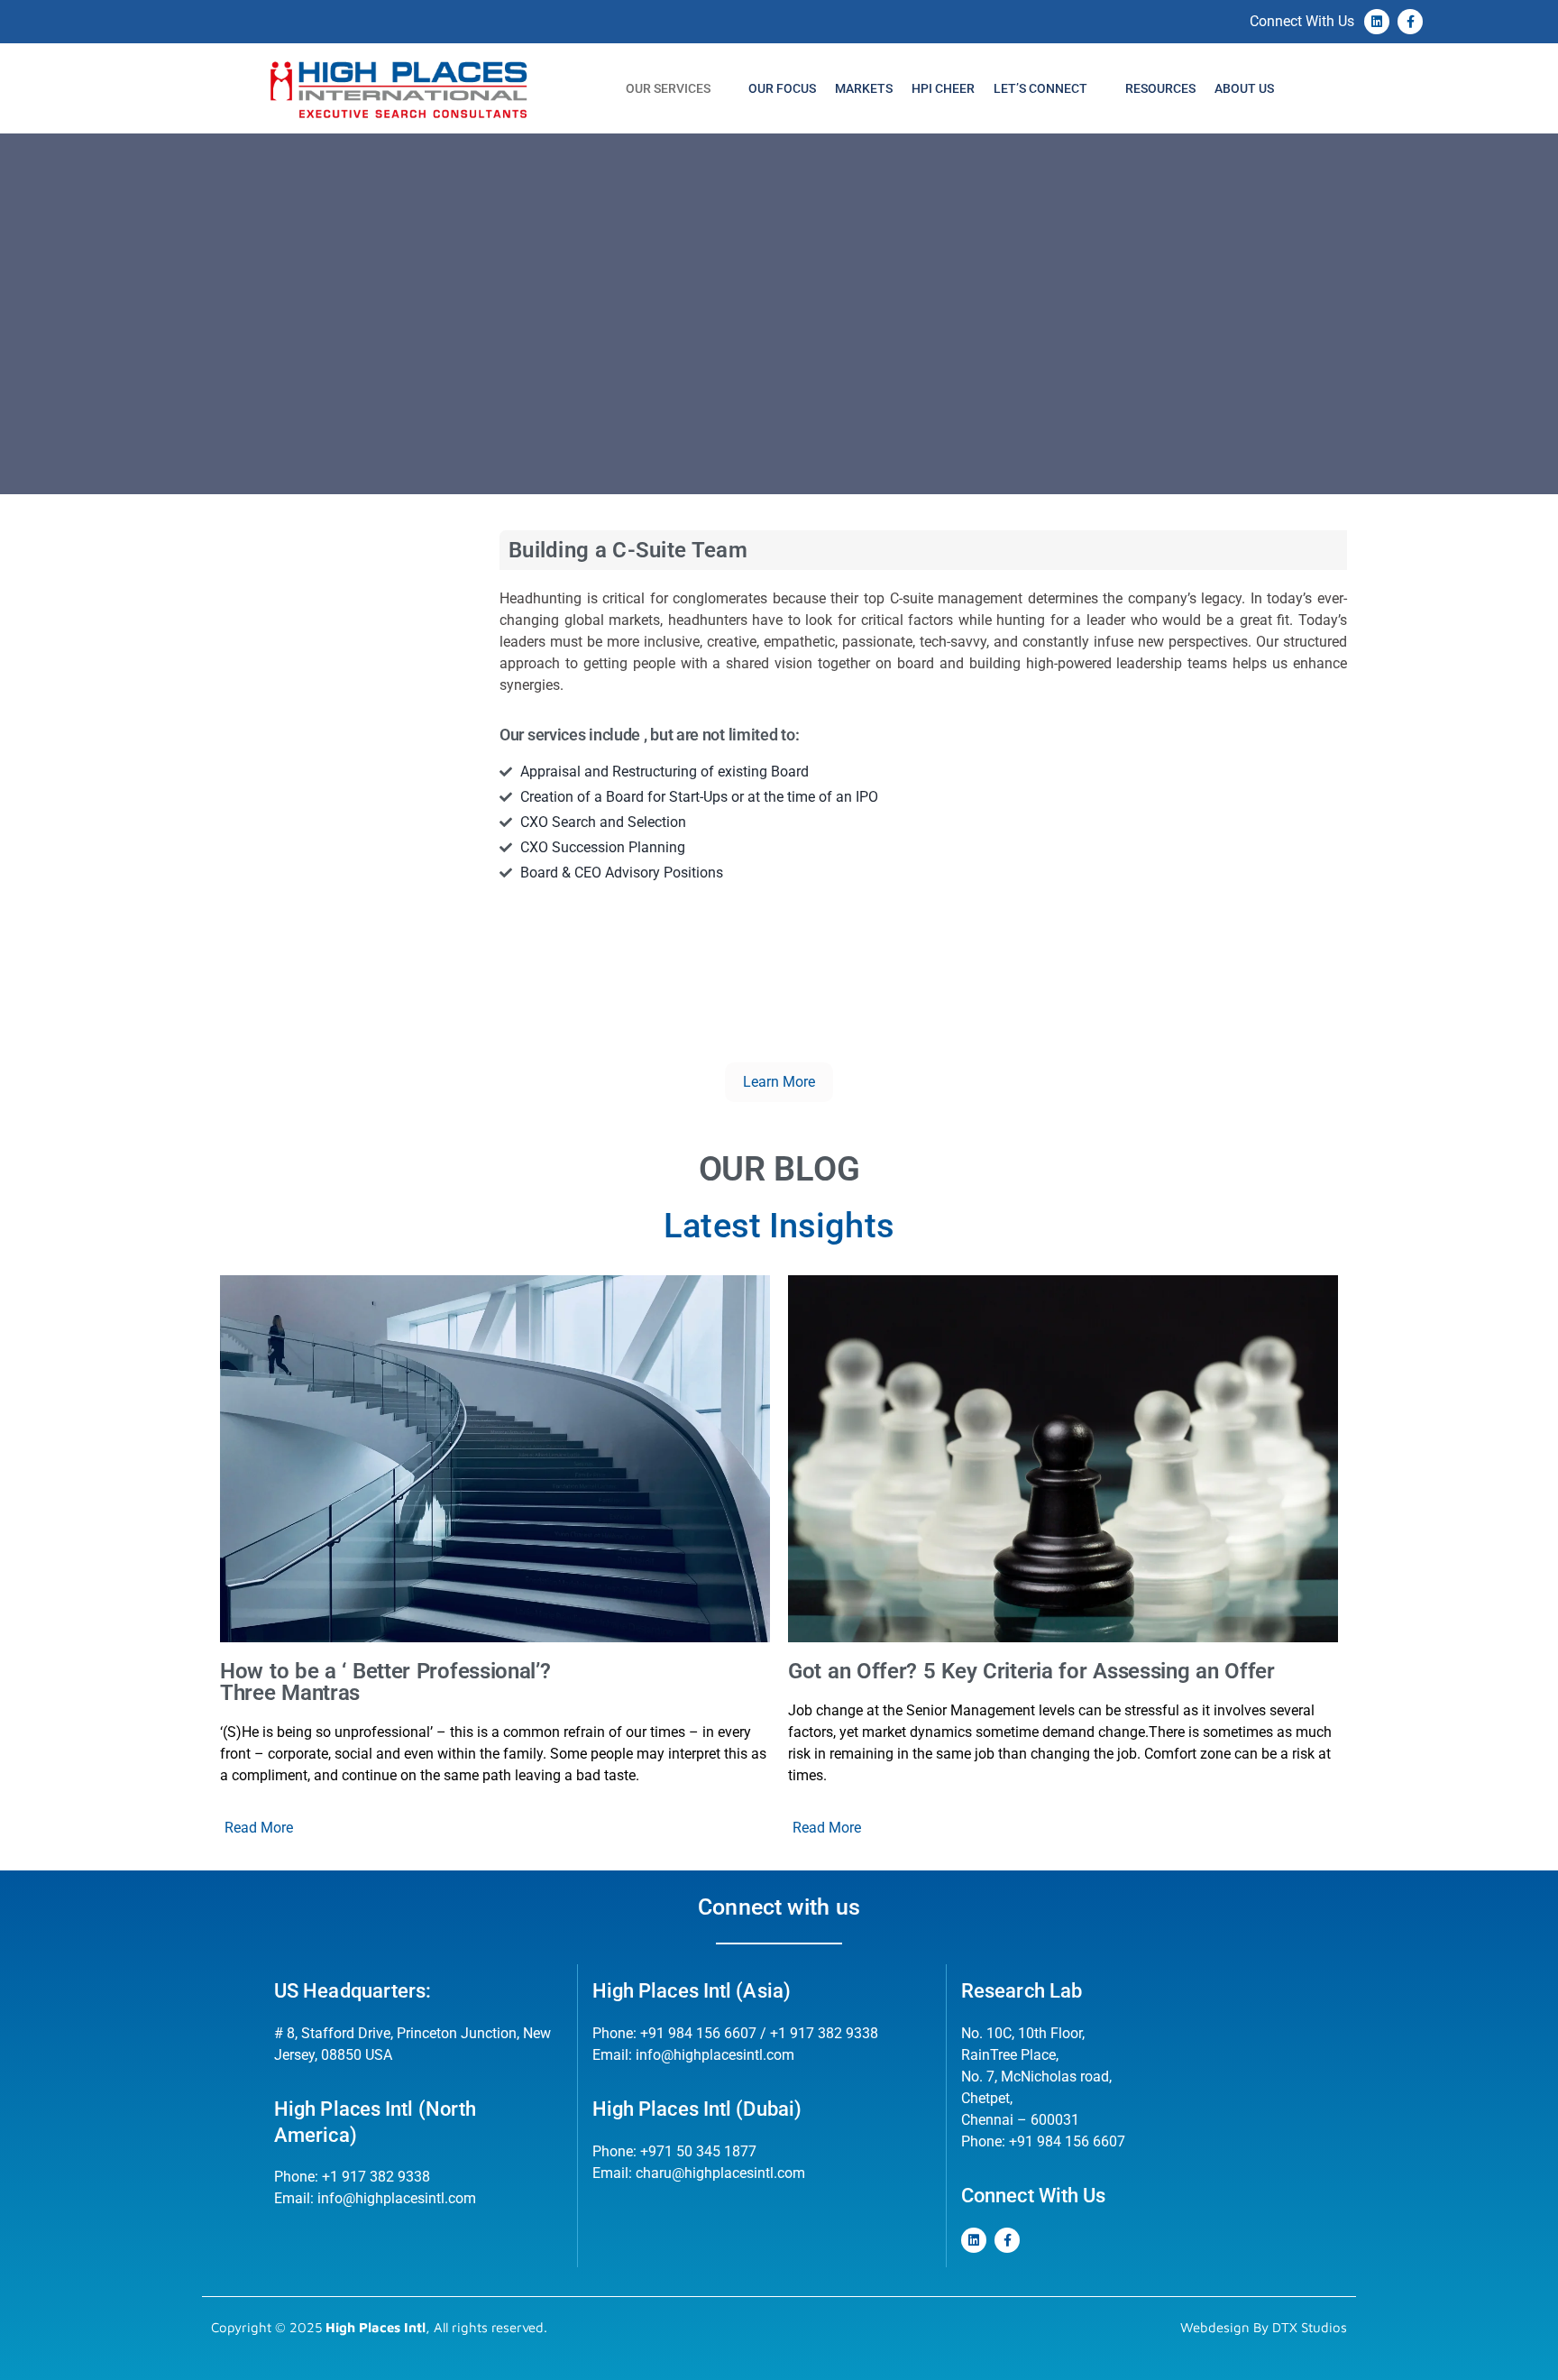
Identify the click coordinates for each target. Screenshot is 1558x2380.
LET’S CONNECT (1040, 88)
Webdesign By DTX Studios (1264, 2327)
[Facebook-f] (1410, 22)
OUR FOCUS (782, 88)
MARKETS (864, 88)
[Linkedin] (1377, 22)
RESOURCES (1160, 88)
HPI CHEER (943, 88)
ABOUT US (1244, 88)
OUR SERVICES (668, 88)
